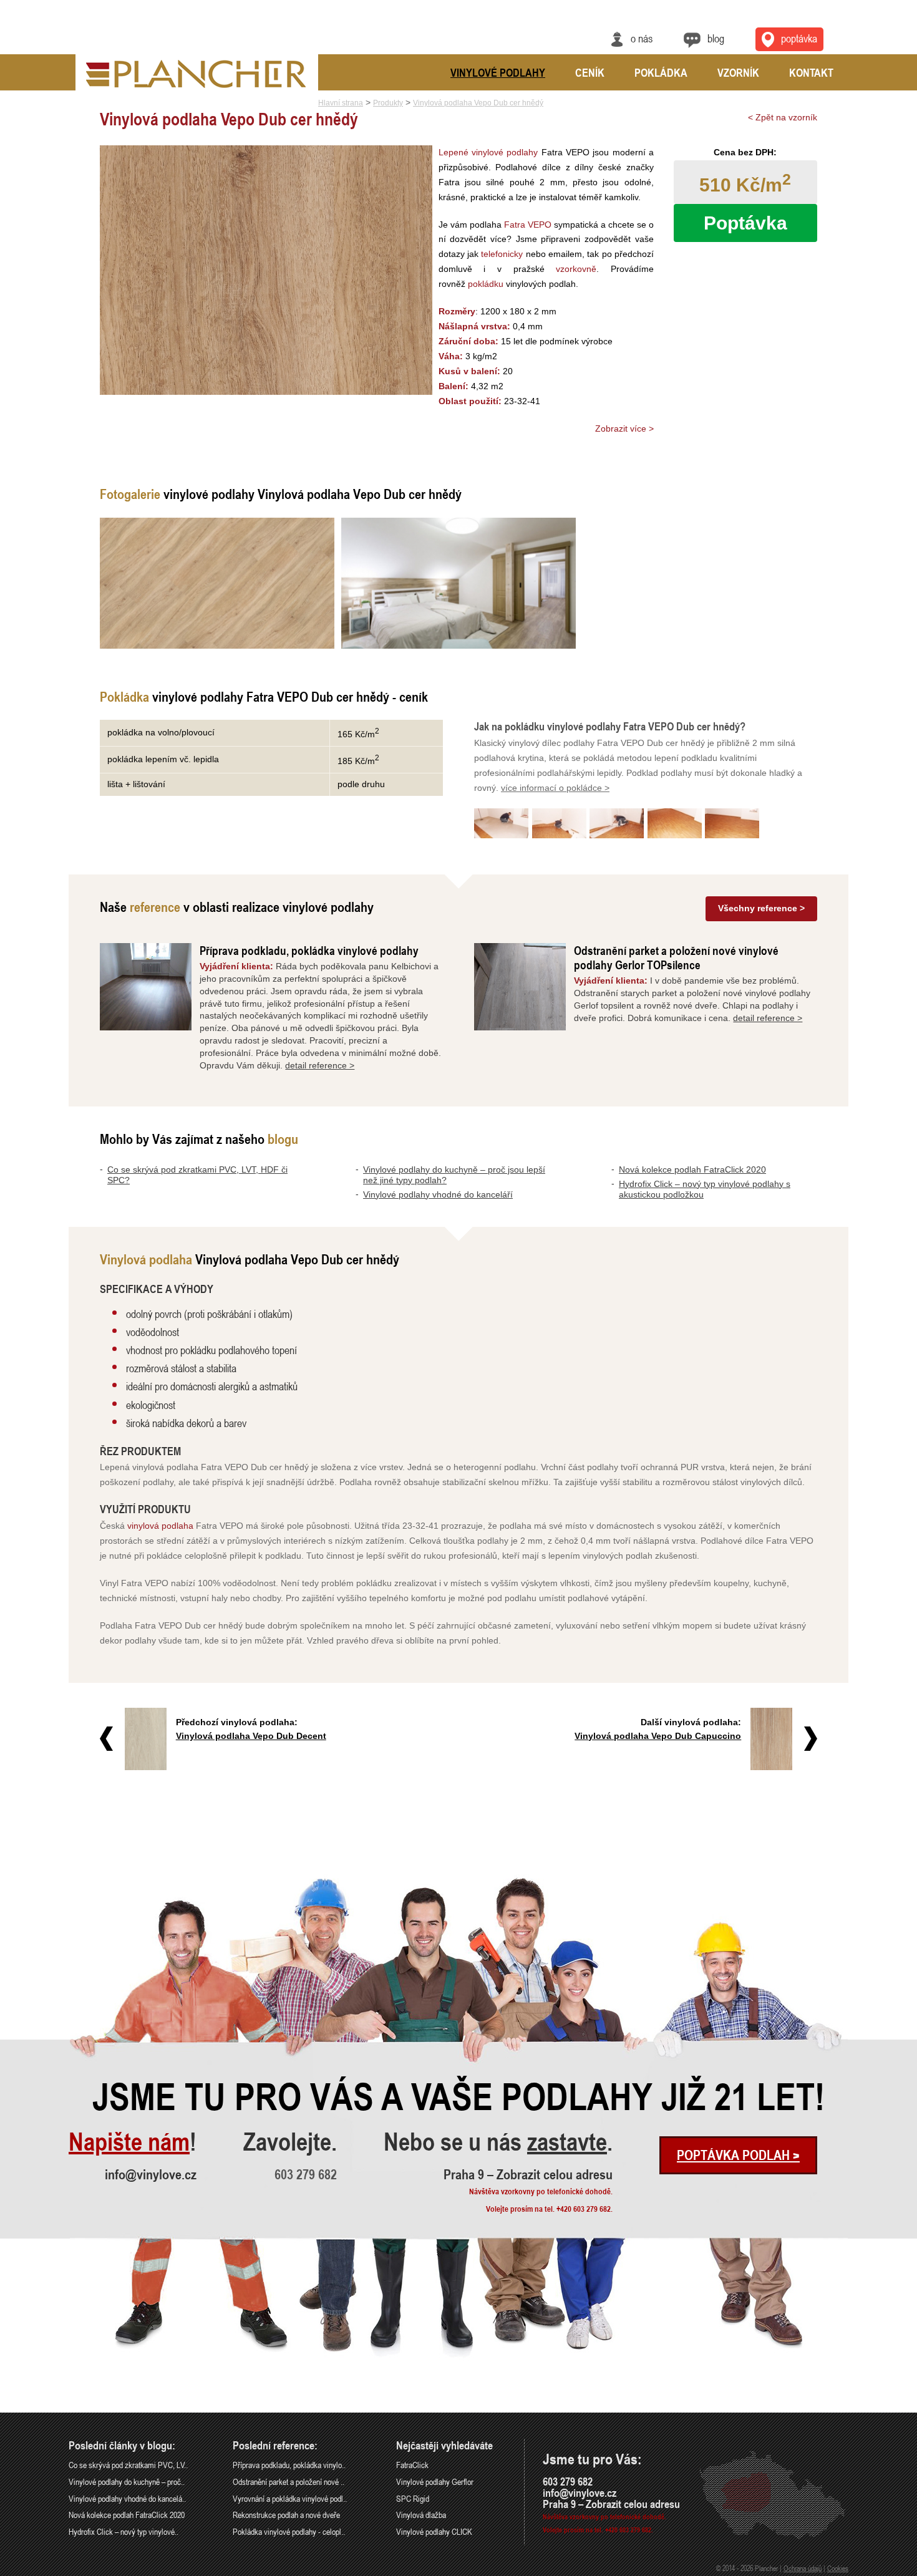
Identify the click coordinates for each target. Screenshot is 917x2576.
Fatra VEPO (528, 225)
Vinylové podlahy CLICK (434, 2531)
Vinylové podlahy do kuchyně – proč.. (127, 2482)
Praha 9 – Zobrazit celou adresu (528, 2174)
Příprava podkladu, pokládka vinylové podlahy (309, 950)
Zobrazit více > (624, 429)
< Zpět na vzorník (783, 117)
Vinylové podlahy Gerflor (435, 2482)
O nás (642, 38)
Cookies (838, 2568)
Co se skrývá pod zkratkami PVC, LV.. (128, 2465)
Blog (716, 38)
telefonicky (502, 254)
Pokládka (661, 72)
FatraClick (412, 2465)
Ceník (590, 72)
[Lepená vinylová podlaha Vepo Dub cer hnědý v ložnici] (458, 583)
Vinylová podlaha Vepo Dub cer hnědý (478, 103)
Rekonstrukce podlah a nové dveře (286, 2515)
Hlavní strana (341, 103)
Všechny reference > (761, 908)
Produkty (388, 103)
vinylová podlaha (160, 1526)
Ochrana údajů (803, 2568)
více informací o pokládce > (555, 788)
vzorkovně (576, 269)
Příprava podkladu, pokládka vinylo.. (289, 2465)
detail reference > (320, 1065)
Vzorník (738, 72)
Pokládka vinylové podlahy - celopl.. (289, 2531)
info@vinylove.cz (151, 2174)
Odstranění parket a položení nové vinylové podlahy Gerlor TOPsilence (676, 957)
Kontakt (811, 72)
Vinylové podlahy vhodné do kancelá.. (127, 2498)
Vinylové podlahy (498, 72)
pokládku (486, 284)
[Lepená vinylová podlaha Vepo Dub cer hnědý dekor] (217, 583)
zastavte (567, 2142)
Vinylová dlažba (421, 2515)
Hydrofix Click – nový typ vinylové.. (124, 2531)
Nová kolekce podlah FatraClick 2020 (692, 1169)
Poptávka (799, 38)
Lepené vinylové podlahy (488, 152)
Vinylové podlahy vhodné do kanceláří (438, 1194)
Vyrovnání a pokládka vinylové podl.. (290, 2498)
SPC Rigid (413, 2498)
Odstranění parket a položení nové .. (289, 2482)
